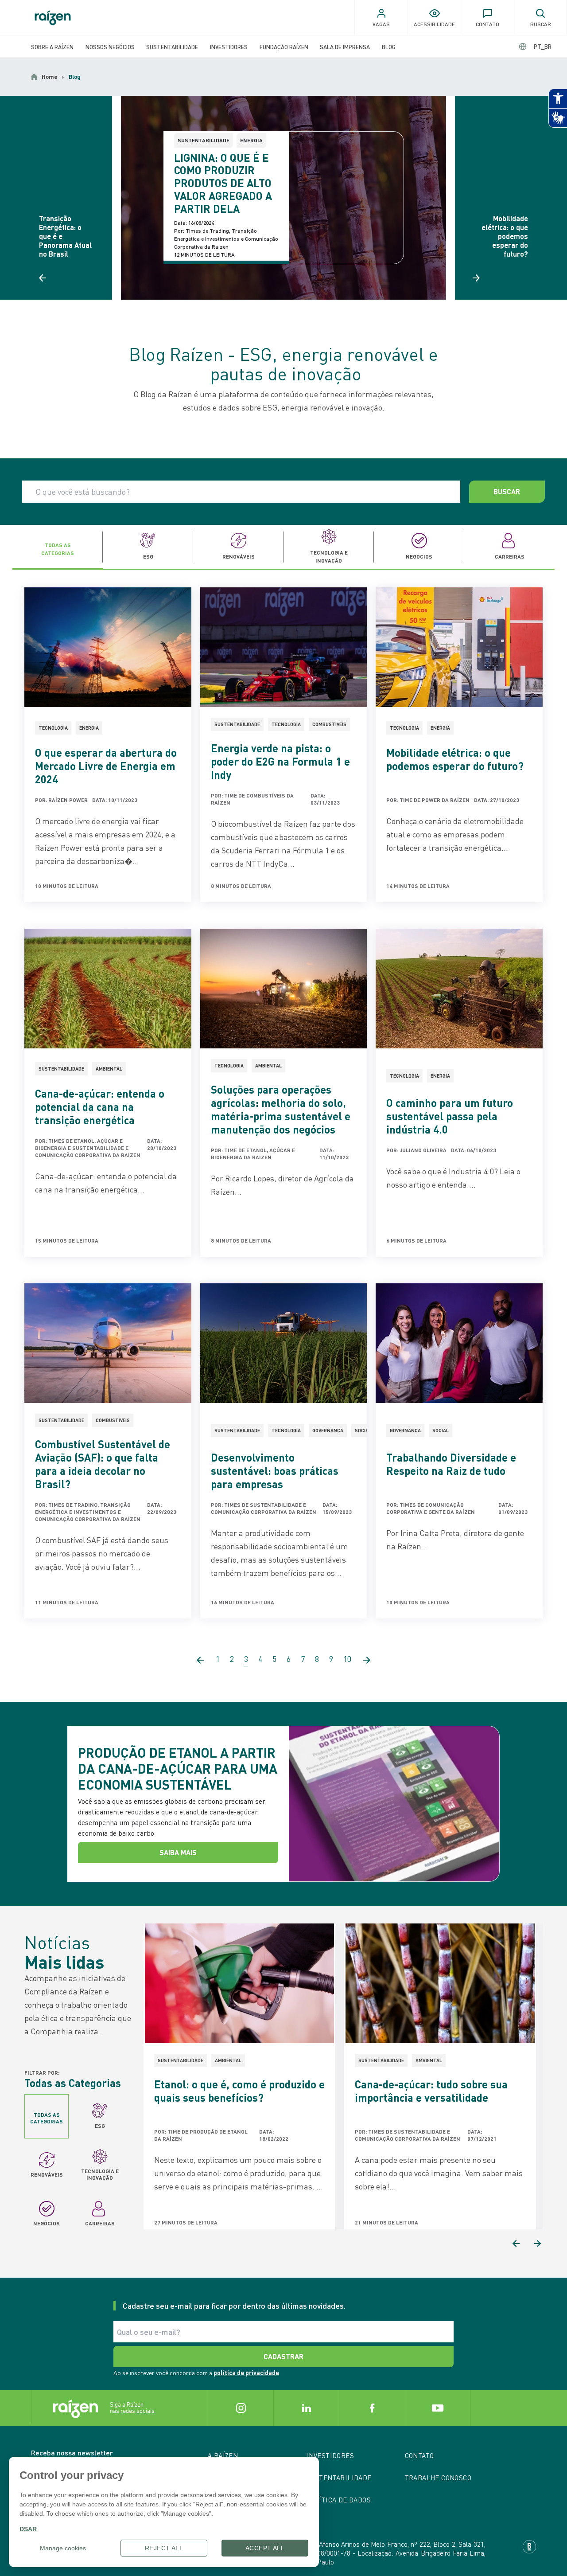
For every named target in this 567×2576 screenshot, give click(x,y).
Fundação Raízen (284, 47)
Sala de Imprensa (345, 47)
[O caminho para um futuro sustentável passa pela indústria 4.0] (459, 989)
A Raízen (223, 2455)
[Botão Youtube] (438, 2408)
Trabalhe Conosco (438, 2478)
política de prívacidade (246, 2373)
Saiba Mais (178, 1852)
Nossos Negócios (110, 47)
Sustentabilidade (172, 47)
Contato (419, 2455)
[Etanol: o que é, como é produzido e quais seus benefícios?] (239, 1983)
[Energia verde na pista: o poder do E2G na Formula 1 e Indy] (284, 647)
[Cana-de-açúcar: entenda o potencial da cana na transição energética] (108, 989)
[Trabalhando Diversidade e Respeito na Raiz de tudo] (459, 1343)
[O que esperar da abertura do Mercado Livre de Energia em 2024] (108, 647)
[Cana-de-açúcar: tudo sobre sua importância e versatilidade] (440, 1983)
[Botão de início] (53, 18)
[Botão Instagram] (241, 2408)
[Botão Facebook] (372, 2408)
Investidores (229, 47)
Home (50, 77)
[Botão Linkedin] (306, 2408)
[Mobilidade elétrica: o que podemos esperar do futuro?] (459, 647)
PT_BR (543, 46)
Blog (389, 47)
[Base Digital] (529, 2547)
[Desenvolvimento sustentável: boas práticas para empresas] (284, 1343)
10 (347, 1659)
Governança (328, 1431)
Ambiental (109, 1069)
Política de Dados (338, 2500)
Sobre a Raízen (52, 47)
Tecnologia (53, 728)
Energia (251, 140)
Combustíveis (329, 724)
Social (363, 1431)
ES (535, 46)
